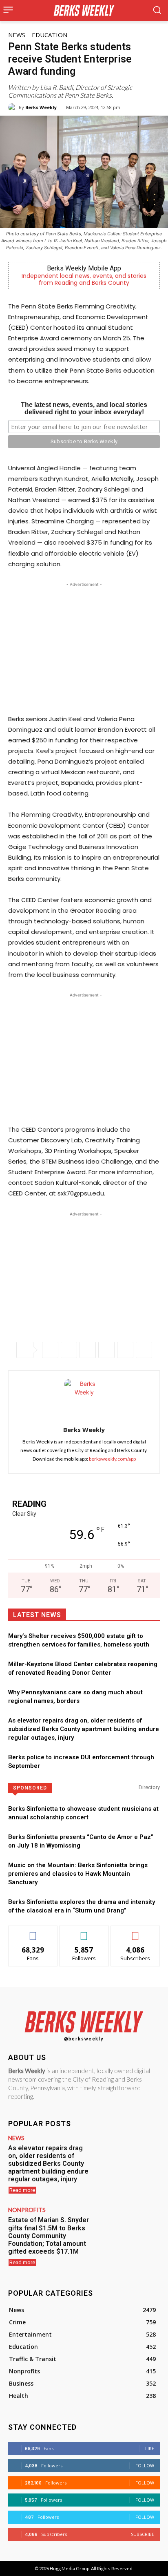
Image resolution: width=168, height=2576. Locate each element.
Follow (84, 1932)
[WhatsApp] (88, 1350)
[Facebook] (50, 1350)
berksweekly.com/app (112, 1459)
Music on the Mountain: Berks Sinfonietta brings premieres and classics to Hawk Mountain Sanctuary (78, 1874)
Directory (149, 1787)
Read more (22, 2190)
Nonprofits (27, 2210)
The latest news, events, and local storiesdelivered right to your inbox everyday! (84, 408)
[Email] (125, 1350)
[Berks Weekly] (13, 107)
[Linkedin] (106, 1350)
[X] (69, 1350)
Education (50, 35)
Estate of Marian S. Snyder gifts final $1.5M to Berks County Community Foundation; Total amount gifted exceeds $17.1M (49, 2236)
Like (33, 1932)
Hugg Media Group (70, 2568)
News (17, 35)
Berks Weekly (41, 107)
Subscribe (135, 1932)
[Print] (144, 1350)
